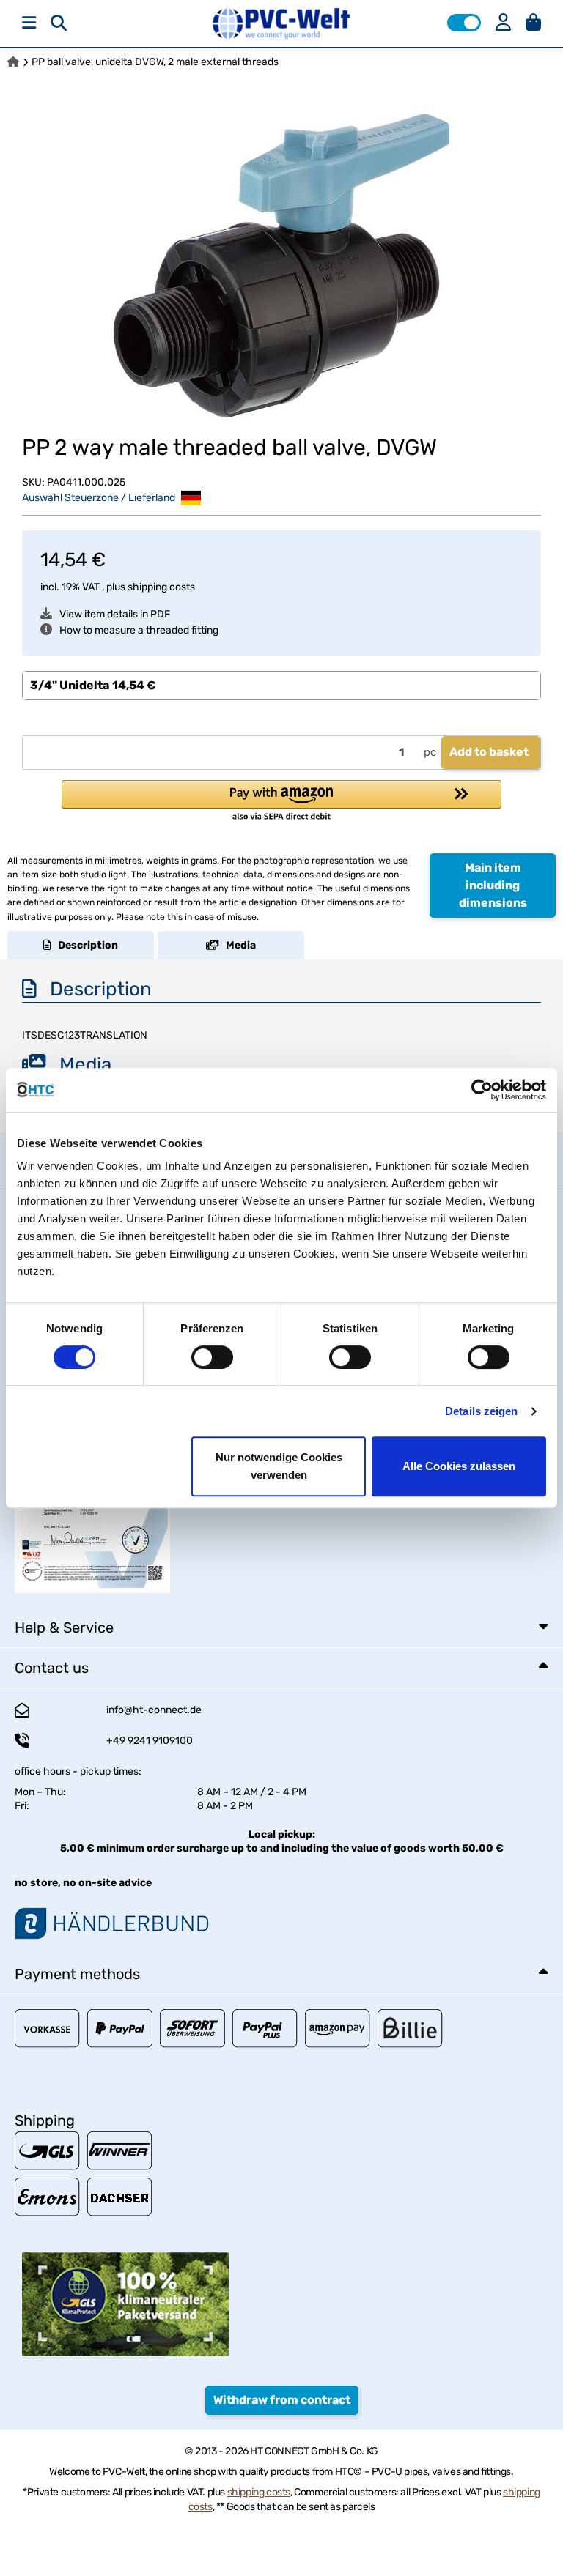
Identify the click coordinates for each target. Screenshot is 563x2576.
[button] (464, 23)
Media (238, 945)
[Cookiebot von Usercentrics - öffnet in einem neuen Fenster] (482, 1090)
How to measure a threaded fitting (139, 630)
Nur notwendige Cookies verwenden (279, 1466)
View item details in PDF (115, 614)
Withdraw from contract (282, 2400)
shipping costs (161, 587)
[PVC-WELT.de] (282, 23)
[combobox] (281, 686)
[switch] (212, 1357)
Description (85, 945)
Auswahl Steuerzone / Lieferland (100, 497)
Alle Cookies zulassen (459, 1466)
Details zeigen (481, 1411)
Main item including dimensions (493, 885)
